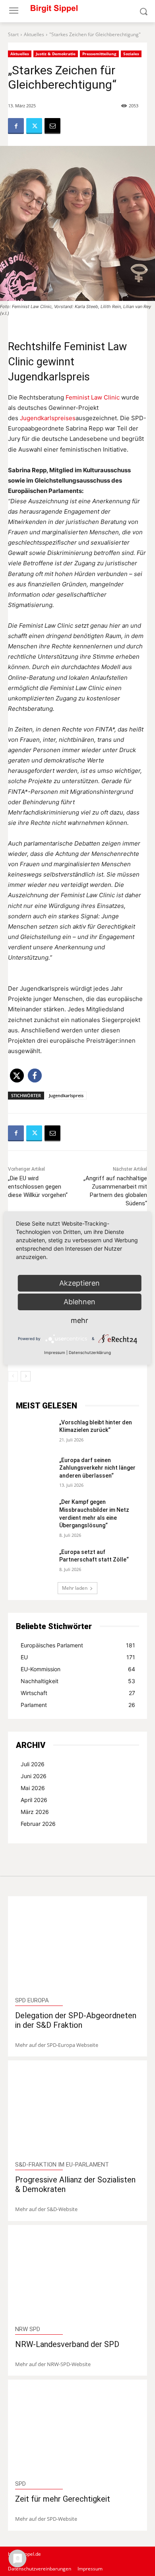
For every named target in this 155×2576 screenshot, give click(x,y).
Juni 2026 (34, 1776)
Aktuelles (34, 34)
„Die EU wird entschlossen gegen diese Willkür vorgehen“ (38, 1187)
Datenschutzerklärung (90, 1352)
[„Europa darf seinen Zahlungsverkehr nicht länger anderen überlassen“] (34, 1469)
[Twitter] (34, 126)
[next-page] (26, 1376)
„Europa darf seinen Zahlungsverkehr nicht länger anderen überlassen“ (97, 1468)
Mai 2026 (33, 1788)
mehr (79, 1320)
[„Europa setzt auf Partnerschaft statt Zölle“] (34, 1561)
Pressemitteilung (99, 54)
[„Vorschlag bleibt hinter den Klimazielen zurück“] (34, 1432)
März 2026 (35, 1812)
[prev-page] (13, 1376)
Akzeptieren (79, 1283)
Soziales (131, 54)
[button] (17, 1076)
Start (13, 34)
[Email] (52, 126)
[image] (78, 1947)
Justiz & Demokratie (56, 54)
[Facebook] (16, 126)
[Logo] (77, 11)
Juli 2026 (33, 1764)
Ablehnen (79, 1302)
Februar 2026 (38, 1824)
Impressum (55, 1352)
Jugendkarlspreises (48, 418)
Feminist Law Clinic (93, 397)
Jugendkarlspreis (66, 1095)
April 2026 (34, 1800)
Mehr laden (75, 1588)
